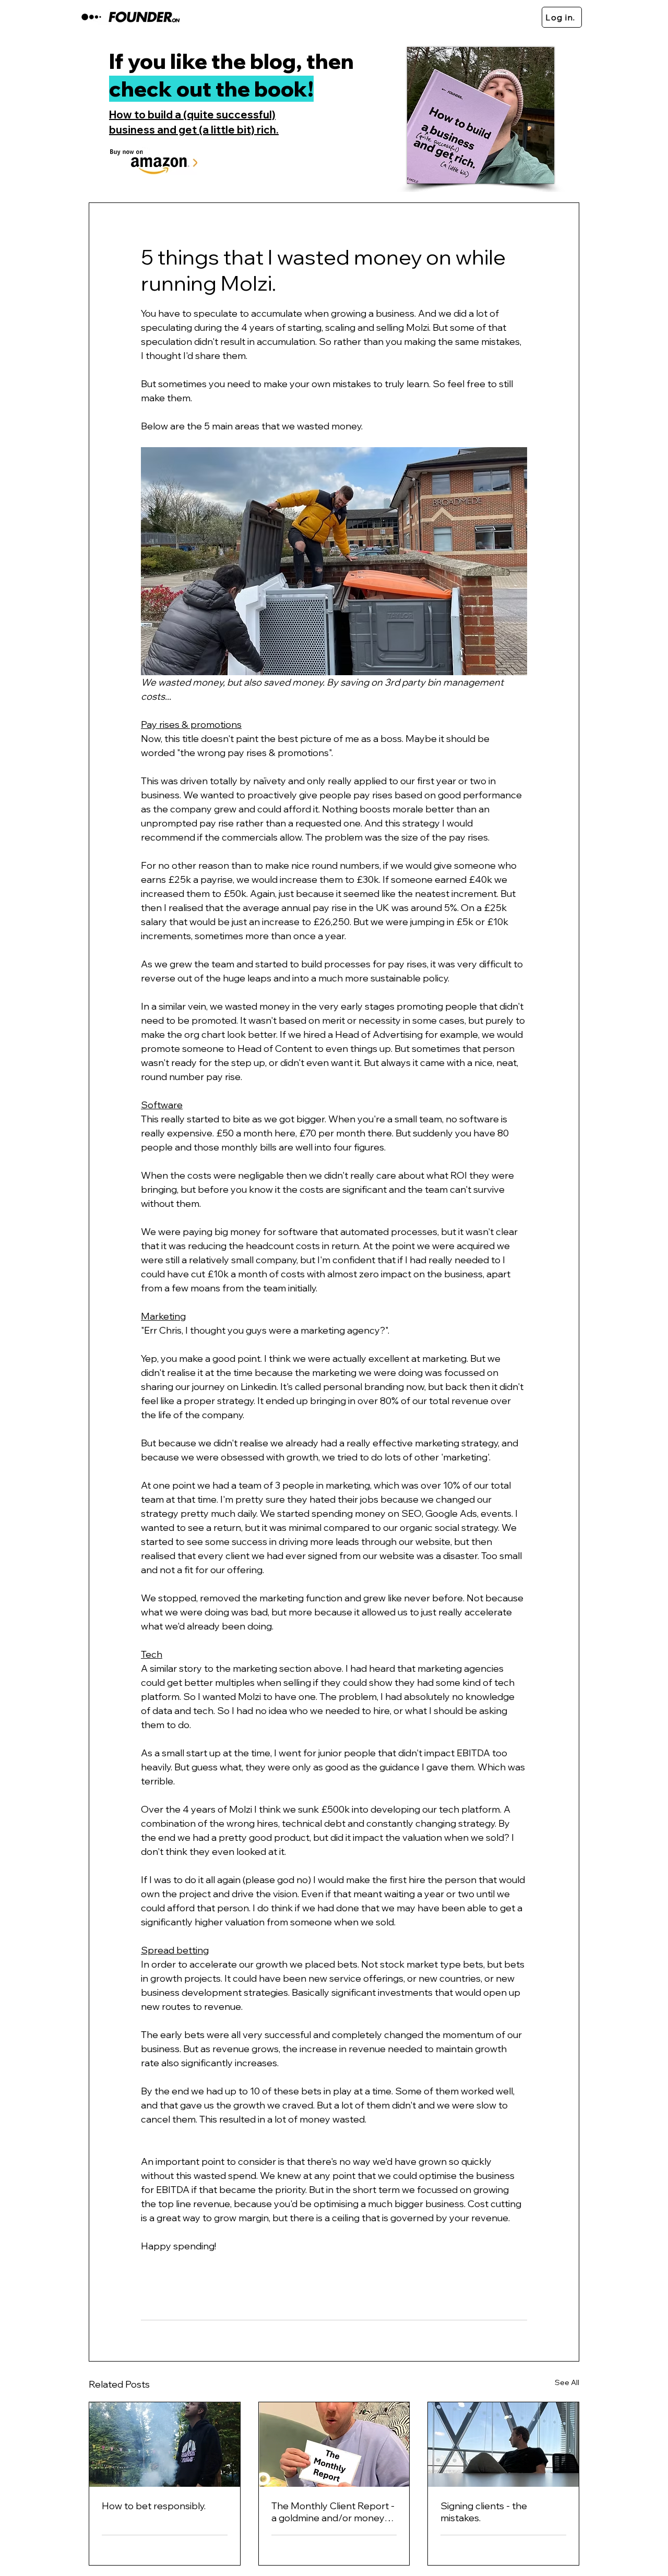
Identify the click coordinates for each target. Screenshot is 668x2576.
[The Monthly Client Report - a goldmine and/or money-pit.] (334, 2445)
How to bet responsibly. (154, 2506)
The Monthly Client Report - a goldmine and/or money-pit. (333, 2512)
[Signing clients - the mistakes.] (503, 2445)
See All (567, 2382)
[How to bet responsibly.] (165, 2445)
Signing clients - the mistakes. (484, 2512)
